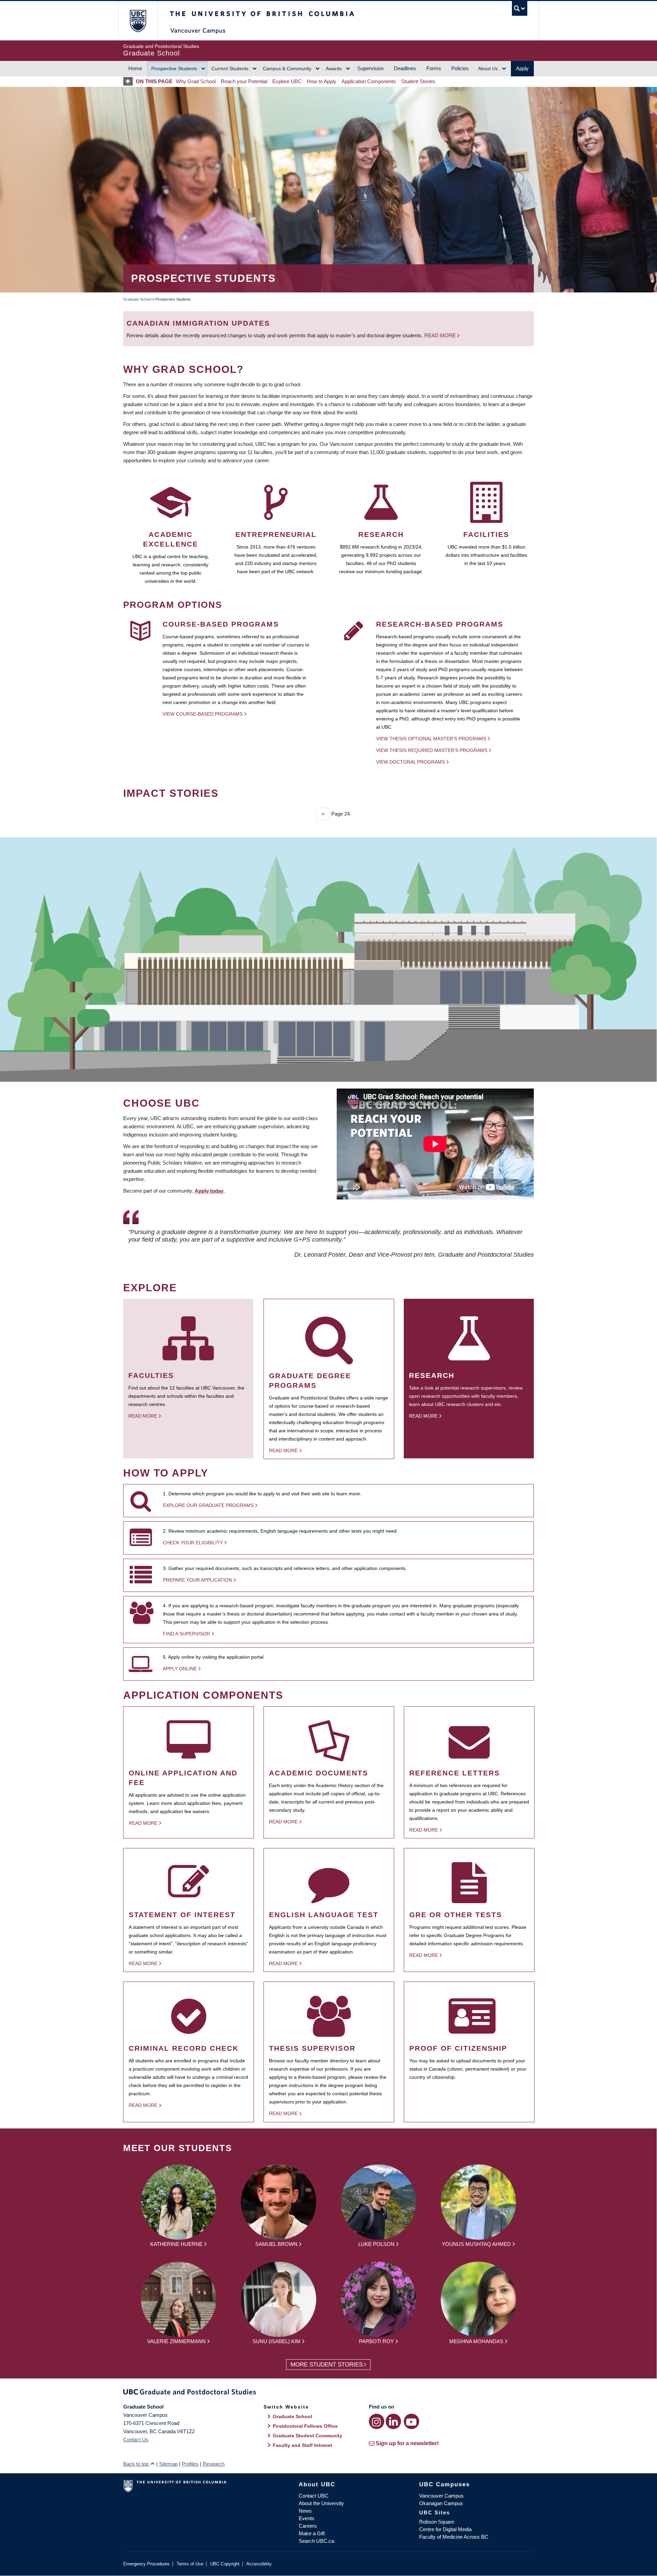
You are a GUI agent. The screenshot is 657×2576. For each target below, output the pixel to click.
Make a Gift (312, 2533)
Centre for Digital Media (445, 2529)
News (305, 2511)
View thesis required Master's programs (432, 750)
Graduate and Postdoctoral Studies (328, 2393)
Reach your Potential (244, 81)
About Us (488, 68)
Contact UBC (314, 2496)
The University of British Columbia (138, 21)
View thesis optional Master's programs (431, 739)
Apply (522, 68)
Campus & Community (287, 68)
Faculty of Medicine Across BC (454, 2537)
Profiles (190, 2464)
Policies (460, 68)
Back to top (137, 2464)
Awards (334, 68)
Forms (434, 68)
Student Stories (418, 81)
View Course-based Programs (203, 714)
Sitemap (168, 2464)
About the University (321, 2503)
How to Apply (322, 81)
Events (307, 2518)
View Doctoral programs (410, 762)
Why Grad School (196, 81)
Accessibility (259, 2564)
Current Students (230, 68)
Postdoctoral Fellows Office (305, 2426)
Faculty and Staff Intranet (302, 2445)
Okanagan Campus (441, 2503)
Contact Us (136, 2440)
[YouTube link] (411, 2421)
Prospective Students (174, 68)
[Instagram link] (377, 2421)
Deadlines (405, 68)
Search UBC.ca (316, 2541)
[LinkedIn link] (393, 2421)
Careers (308, 2526)
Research (214, 2464)
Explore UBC (287, 81)
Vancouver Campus (441, 2496)
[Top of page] (130, 81)
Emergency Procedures (146, 2564)
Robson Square (437, 2522)
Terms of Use (190, 2564)
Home (135, 68)
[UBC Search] (520, 8)
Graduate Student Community (307, 2436)
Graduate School (137, 299)
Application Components (369, 81)
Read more (441, 335)
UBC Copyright (225, 2564)
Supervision (370, 68)
